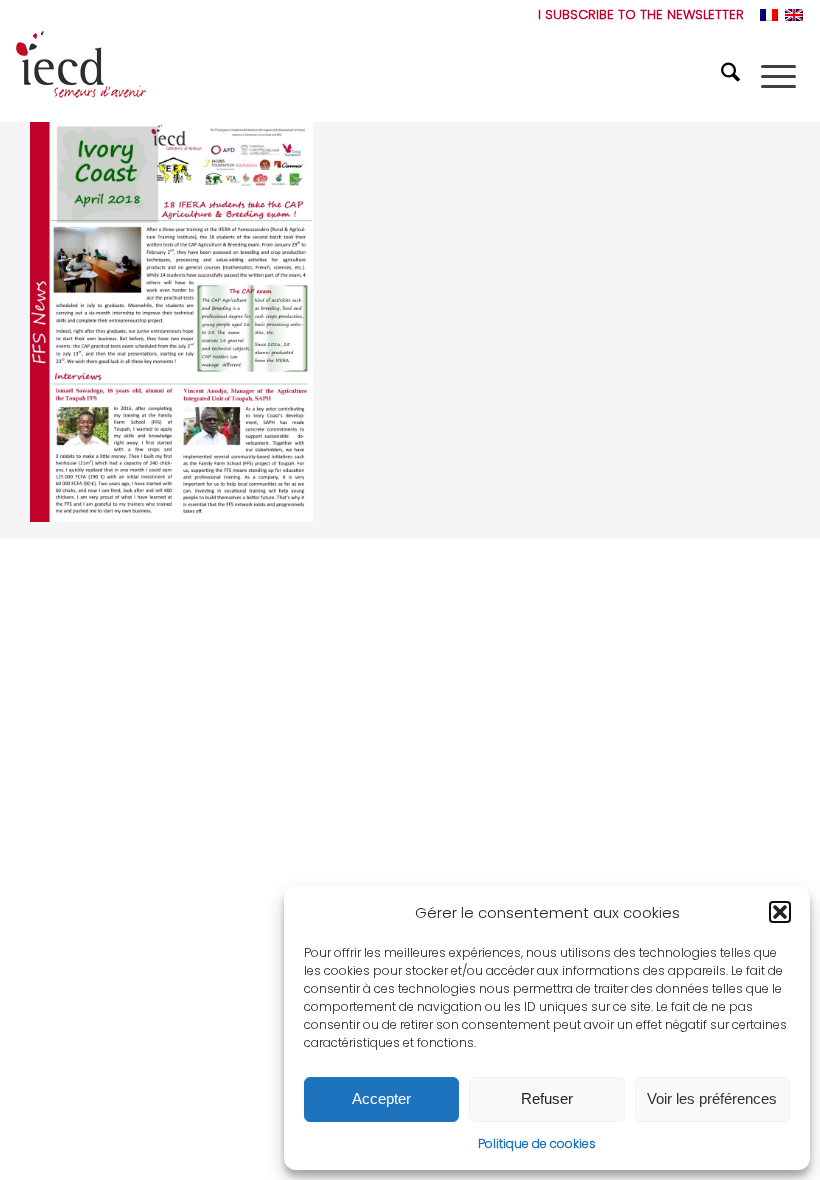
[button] (780, 912)
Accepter (381, 1098)
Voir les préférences (712, 1098)
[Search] (733, 76)
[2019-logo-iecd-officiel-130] (81, 76)
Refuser (547, 1098)
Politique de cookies (537, 1143)
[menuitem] (636, 15)
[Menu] (778, 76)
